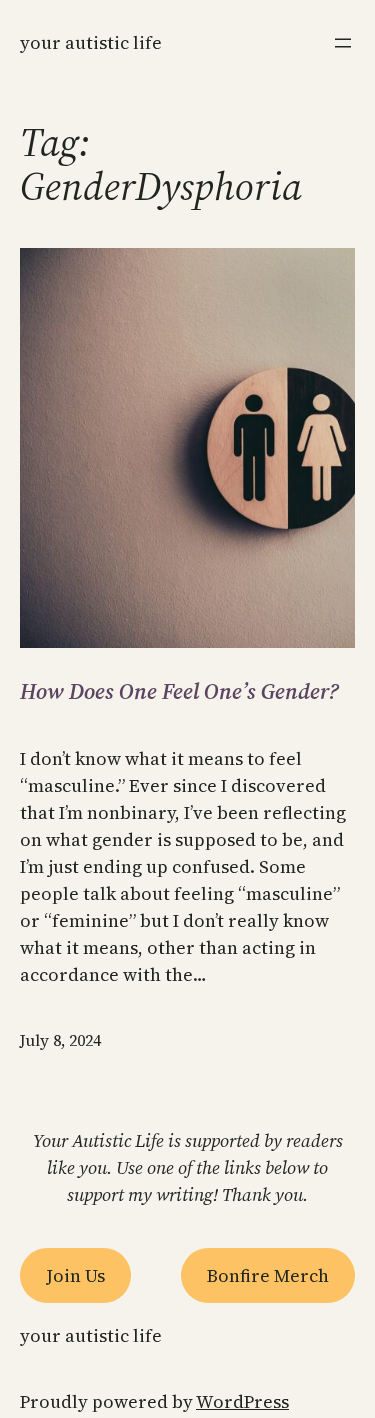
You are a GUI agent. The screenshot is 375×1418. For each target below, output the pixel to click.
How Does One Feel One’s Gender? (179, 691)
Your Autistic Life (91, 42)
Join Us (75, 1275)
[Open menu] (343, 43)
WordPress (242, 1401)
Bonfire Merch (268, 1275)
